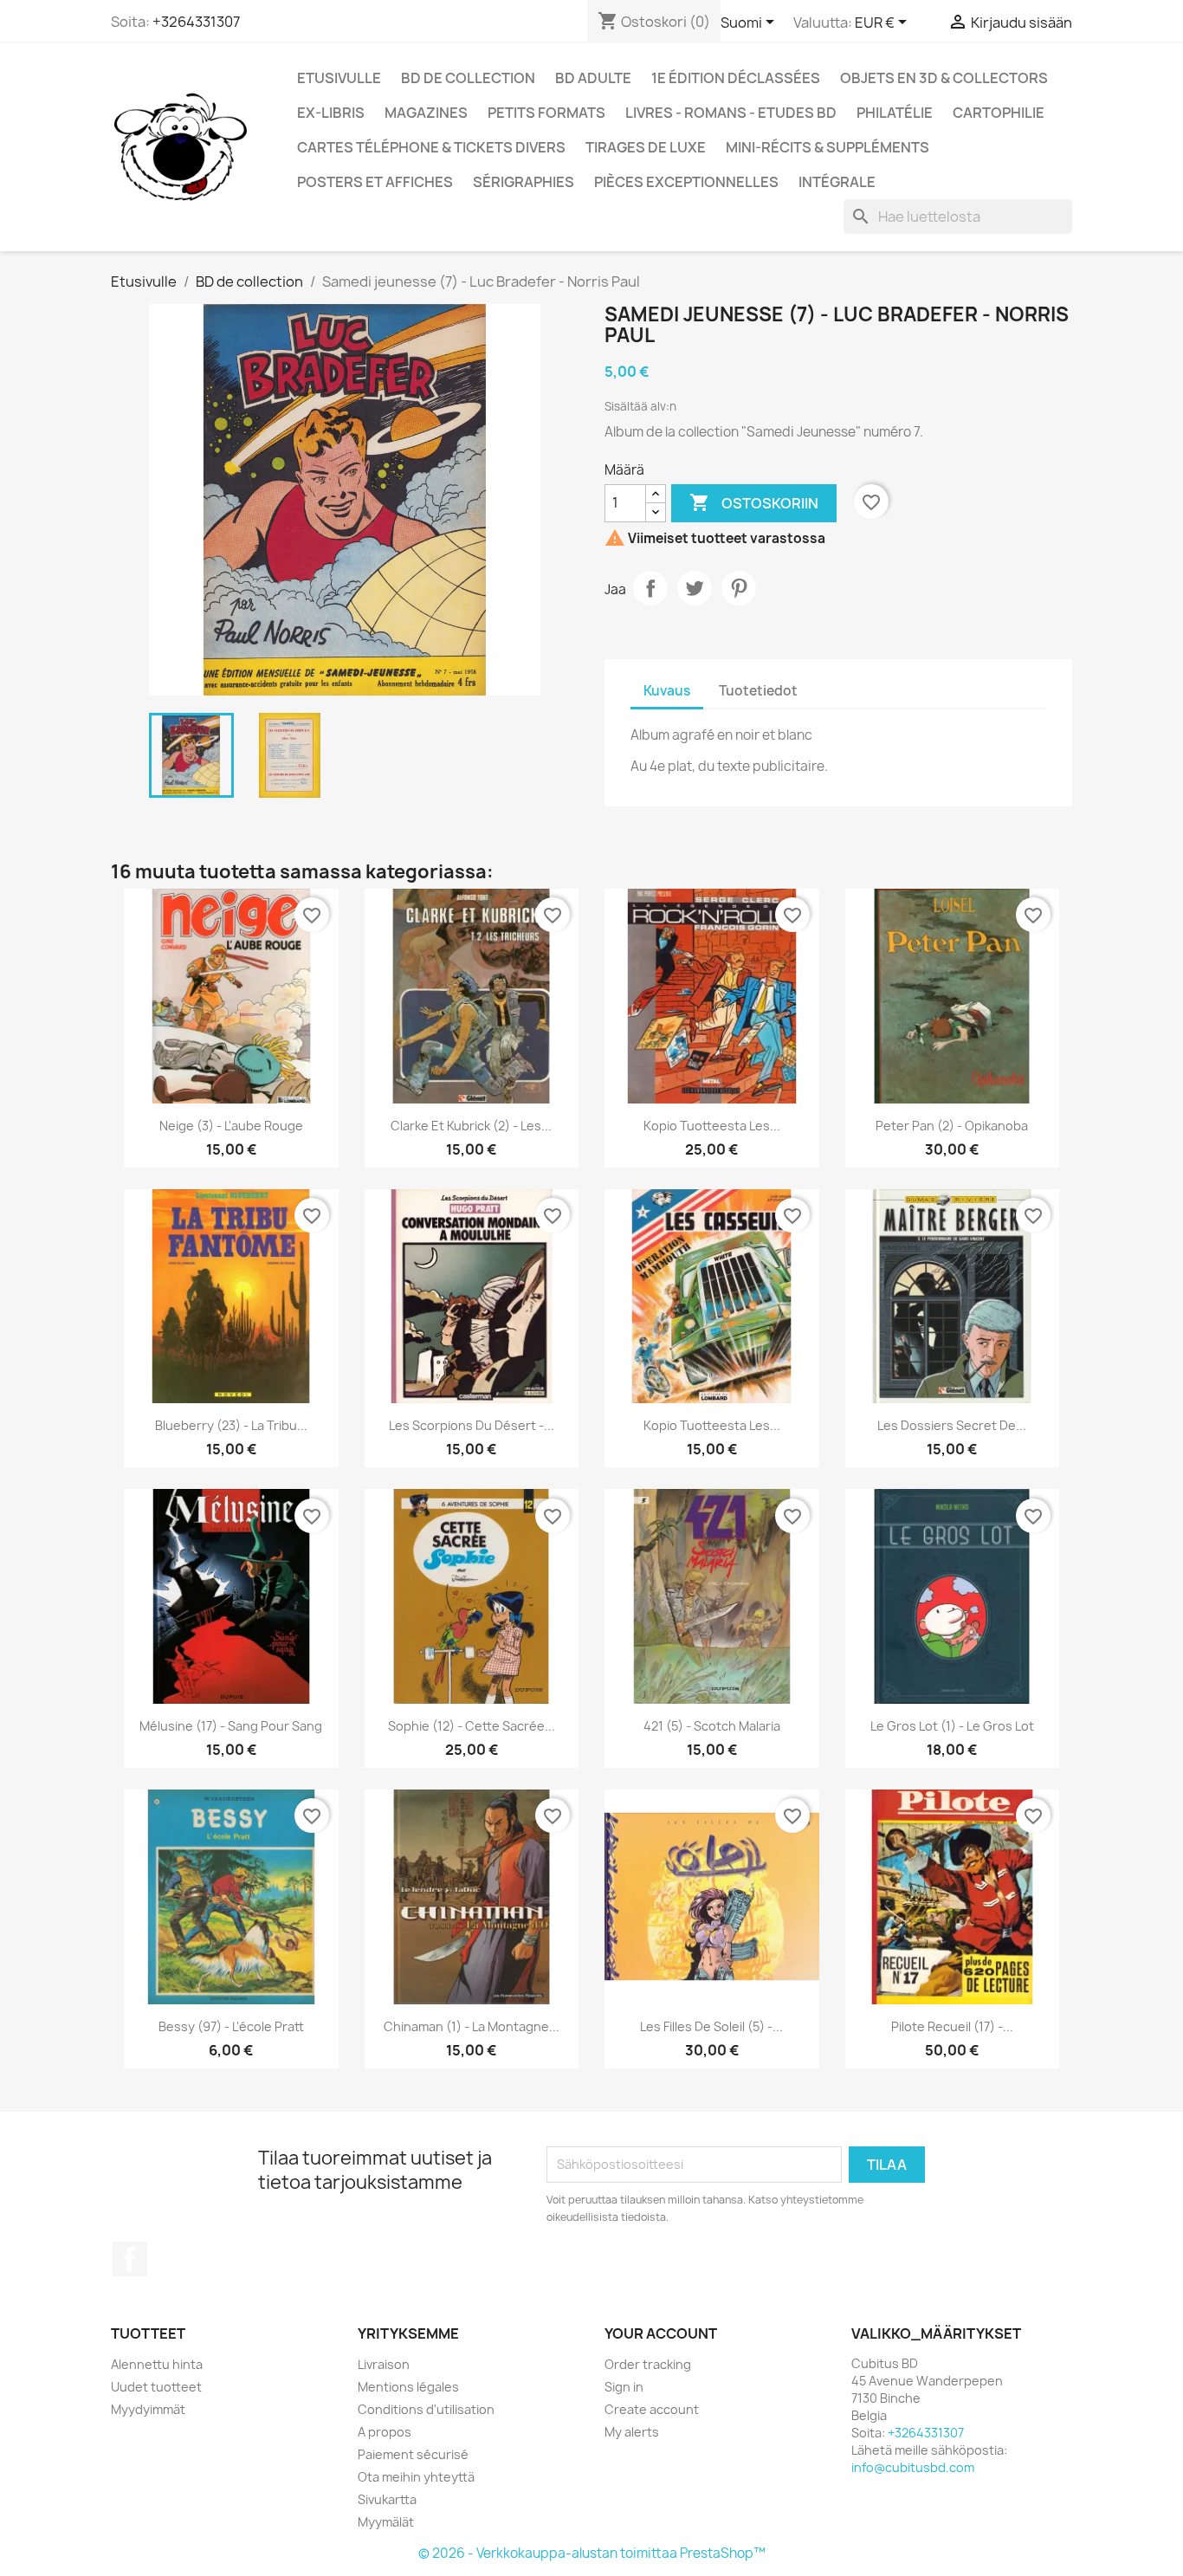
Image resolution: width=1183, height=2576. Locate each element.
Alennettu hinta (157, 2364)
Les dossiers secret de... (952, 1425)
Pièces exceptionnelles (686, 182)
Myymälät (386, 2522)
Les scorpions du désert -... (472, 1425)
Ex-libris (331, 113)
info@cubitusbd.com (913, 2467)
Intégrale (837, 182)
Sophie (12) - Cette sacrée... (472, 1726)
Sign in (624, 2387)
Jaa (650, 588)
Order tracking (648, 2364)
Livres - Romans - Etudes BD (731, 113)
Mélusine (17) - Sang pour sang (231, 1726)
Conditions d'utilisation (426, 2409)
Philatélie (895, 113)
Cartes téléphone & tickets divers (431, 147)
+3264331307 (196, 22)
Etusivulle (339, 78)
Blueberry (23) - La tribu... (231, 1425)
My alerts (632, 2432)
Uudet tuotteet (156, 2387)
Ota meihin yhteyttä (416, 2477)
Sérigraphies (524, 182)
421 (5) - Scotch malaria (712, 1726)
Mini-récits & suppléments (827, 147)
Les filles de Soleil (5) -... (711, 2026)
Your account (661, 2333)
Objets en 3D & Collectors (944, 78)
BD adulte (593, 78)
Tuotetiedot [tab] (758, 691)
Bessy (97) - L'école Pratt (231, 2026)
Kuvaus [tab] (667, 691)
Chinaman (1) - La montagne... (472, 2026)
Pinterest (739, 588)
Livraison (384, 2364)
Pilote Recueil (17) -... (952, 2026)
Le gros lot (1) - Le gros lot (952, 1726)
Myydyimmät (148, 2409)
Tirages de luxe (646, 147)
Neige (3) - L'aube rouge (231, 1126)
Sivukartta (387, 2499)
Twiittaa (695, 588)
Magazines (426, 113)
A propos (385, 2432)
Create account (652, 2409)
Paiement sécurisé (413, 2454)
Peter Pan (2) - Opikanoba (952, 1126)
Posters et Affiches (375, 182)
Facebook (130, 2259)
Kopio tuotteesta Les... (712, 1126)
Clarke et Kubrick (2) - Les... (471, 1126)
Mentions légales (408, 2387)
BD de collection (468, 78)
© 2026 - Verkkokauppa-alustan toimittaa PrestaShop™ (592, 2553)
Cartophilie (999, 113)
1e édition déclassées (736, 78)
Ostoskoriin (754, 502)
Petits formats (546, 113)
